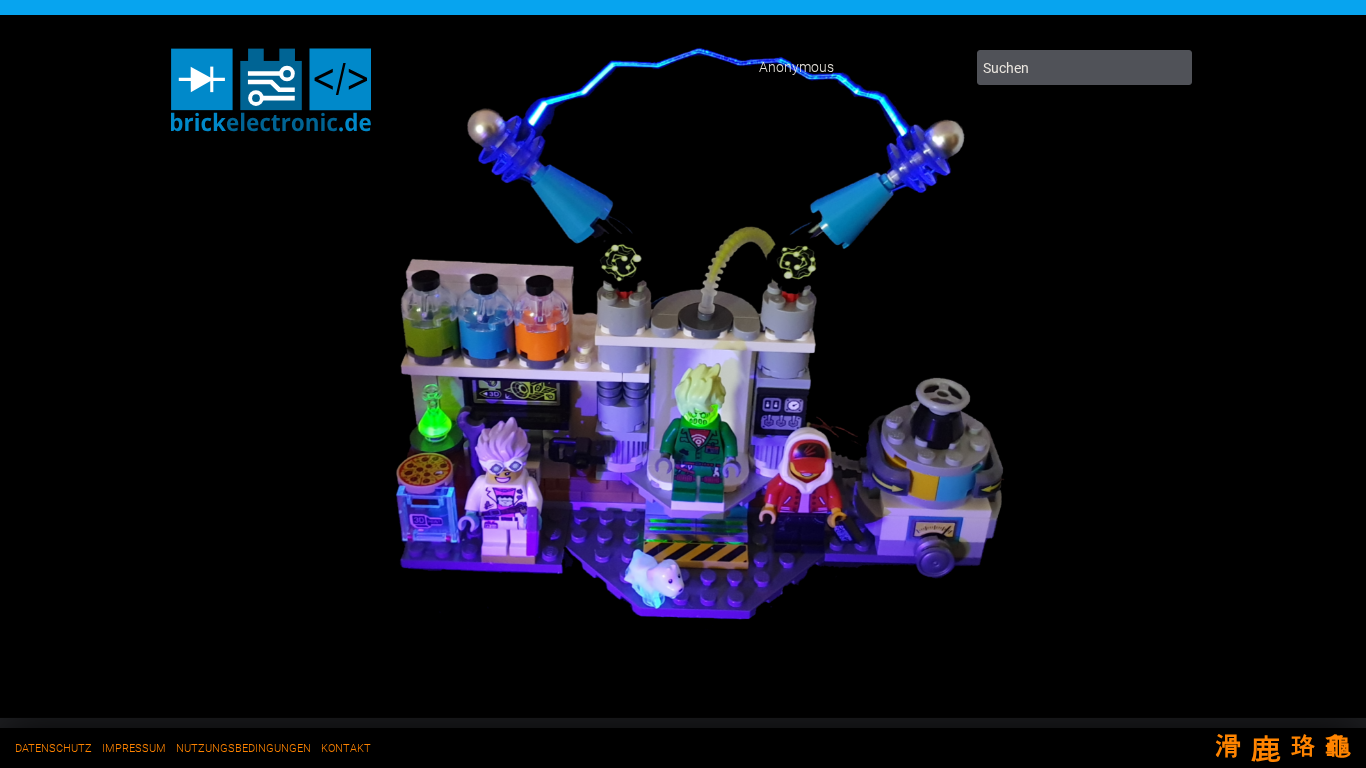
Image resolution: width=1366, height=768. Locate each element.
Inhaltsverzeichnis (905, 68)
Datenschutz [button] (53, 748)
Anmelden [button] (945, 68)
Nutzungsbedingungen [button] (243, 748)
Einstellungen (865, 68)
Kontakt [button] (346, 748)
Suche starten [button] (1172, 67)
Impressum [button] (134, 748)
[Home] (271, 135)
